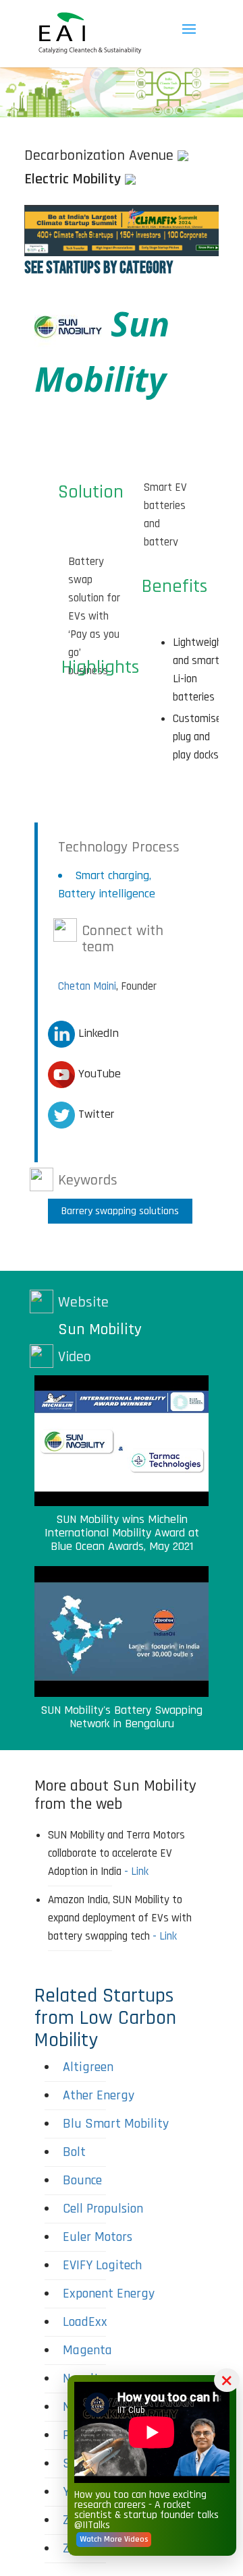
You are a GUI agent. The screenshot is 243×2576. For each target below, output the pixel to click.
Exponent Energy (109, 2294)
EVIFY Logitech (102, 2265)
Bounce (82, 2180)
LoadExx (85, 2322)
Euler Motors (98, 2237)
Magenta (87, 2350)
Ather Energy (99, 2095)
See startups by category (99, 268)
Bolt (74, 2152)
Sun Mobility (100, 1329)
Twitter (94, 1114)
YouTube (98, 1074)
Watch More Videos (114, 2539)
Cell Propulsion (103, 2209)
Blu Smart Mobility (116, 2124)
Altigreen (88, 2067)
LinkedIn (97, 1033)
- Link (136, 1871)
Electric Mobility (73, 179)
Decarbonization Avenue (99, 156)
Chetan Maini (87, 986)
